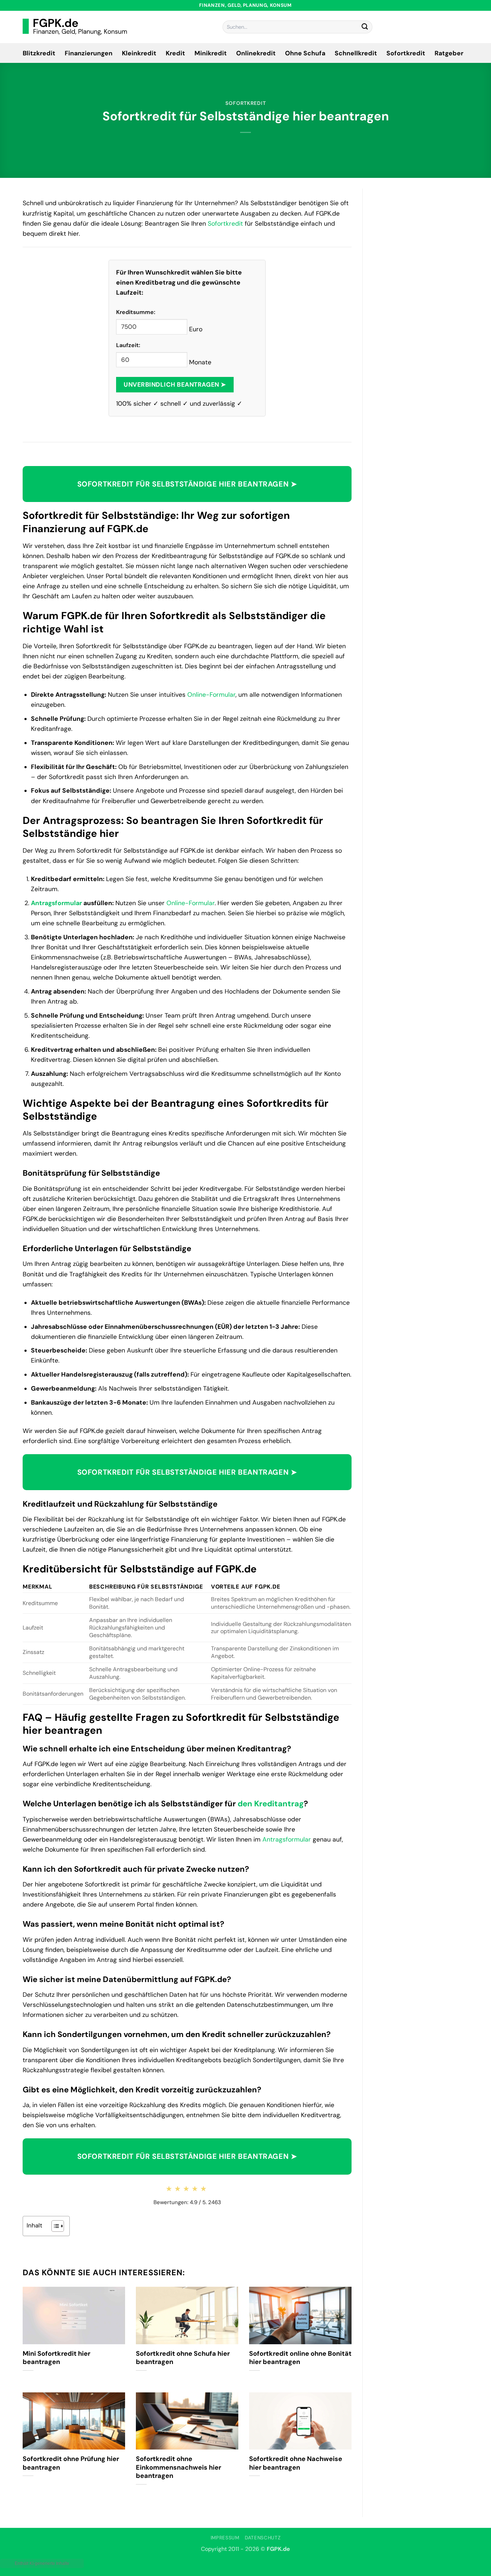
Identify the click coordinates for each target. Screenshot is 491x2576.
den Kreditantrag (271, 1804)
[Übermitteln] (365, 27)
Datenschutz (263, 2538)
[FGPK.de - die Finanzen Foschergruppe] (75, 27)
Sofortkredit (406, 53)
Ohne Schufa (305, 53)
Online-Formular (211, 695)
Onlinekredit (256, 53)
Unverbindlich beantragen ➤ (175, 384)
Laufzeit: (128, 345)
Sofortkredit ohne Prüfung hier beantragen (71, 2463)
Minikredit (211, 53)
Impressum (225, 2538)
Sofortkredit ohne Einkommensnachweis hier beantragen (178, 2467)
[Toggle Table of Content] (54, 2226)
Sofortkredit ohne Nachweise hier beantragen (296, 2463)
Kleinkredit (139, 53)
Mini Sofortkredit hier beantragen (56, 2358)
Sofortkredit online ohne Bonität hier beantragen (300, 2358)
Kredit (175, 53)
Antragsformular (56, 903)
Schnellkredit (356, 53)
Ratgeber (449, 53)
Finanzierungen (89, 53)
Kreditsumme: (136, 312)
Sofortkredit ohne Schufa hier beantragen (183, 2358)
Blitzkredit (39, 53)
